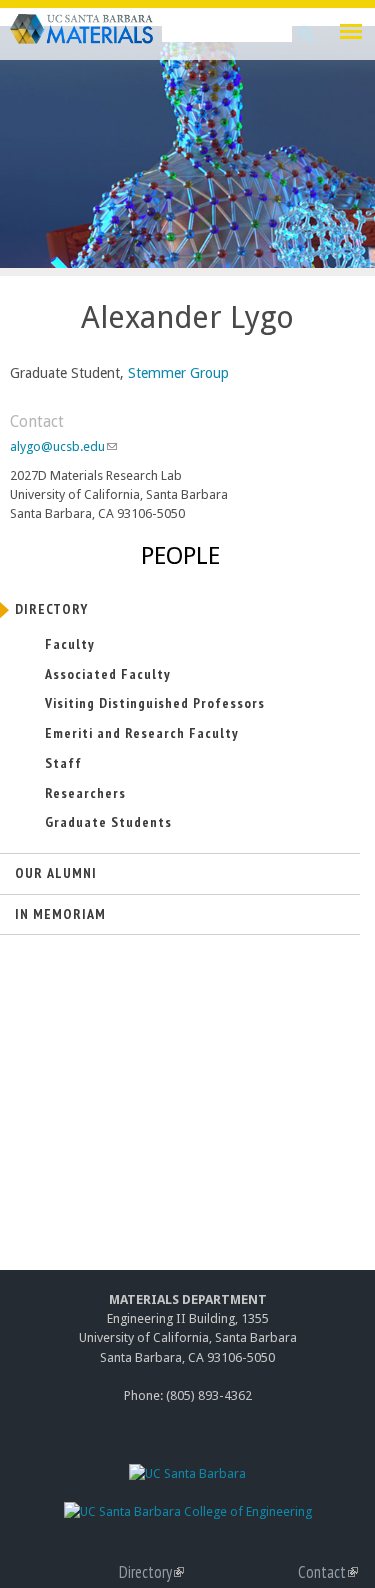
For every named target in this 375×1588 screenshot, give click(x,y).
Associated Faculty (108, 674)
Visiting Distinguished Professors (155, 703)
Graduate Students (108, 822)
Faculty (70, 644)
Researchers (85, 793)
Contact (328, 1572)
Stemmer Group (178, 373)
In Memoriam (60, 914)
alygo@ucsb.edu (63, 446)
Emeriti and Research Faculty (142, 733)
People (180, 556)
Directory (51, 609)
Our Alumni (56, 873)
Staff (63, 763)
